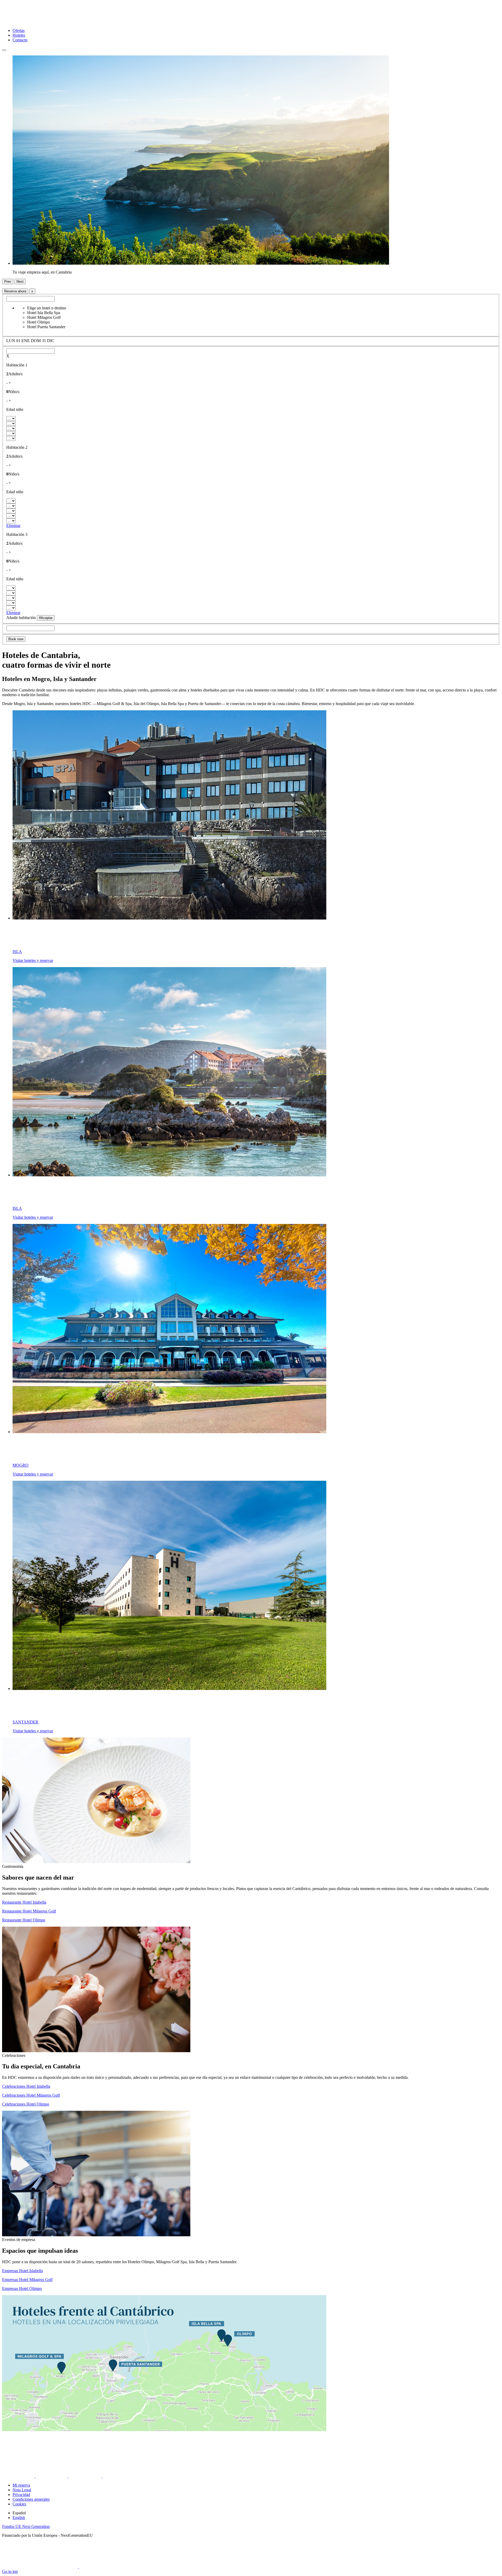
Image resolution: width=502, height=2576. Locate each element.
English (19, 2518)
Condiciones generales (31, 2499)
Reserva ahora (15, 291)
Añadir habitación (21, 618)
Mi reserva (21, 2485)
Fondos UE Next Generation (26, 2526)
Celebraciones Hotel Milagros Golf (31, 2095)
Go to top (10, 2571)
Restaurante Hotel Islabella (24, 1902)
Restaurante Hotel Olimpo (24, 1920)
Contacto (20, 40)
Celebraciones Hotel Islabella (26, 2086)
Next (20, 282)
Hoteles (19, 35)
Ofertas (19, 30)
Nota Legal (22, 2490)
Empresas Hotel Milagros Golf (27, 2280)
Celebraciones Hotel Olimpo (26, 2104)
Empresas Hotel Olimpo (22, 2288)
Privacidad (21, 2495)
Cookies (19, 2504)
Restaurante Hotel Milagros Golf (29, 1911)
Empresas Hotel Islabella (22, 2271)
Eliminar (13, 526)
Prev (8, 282)
